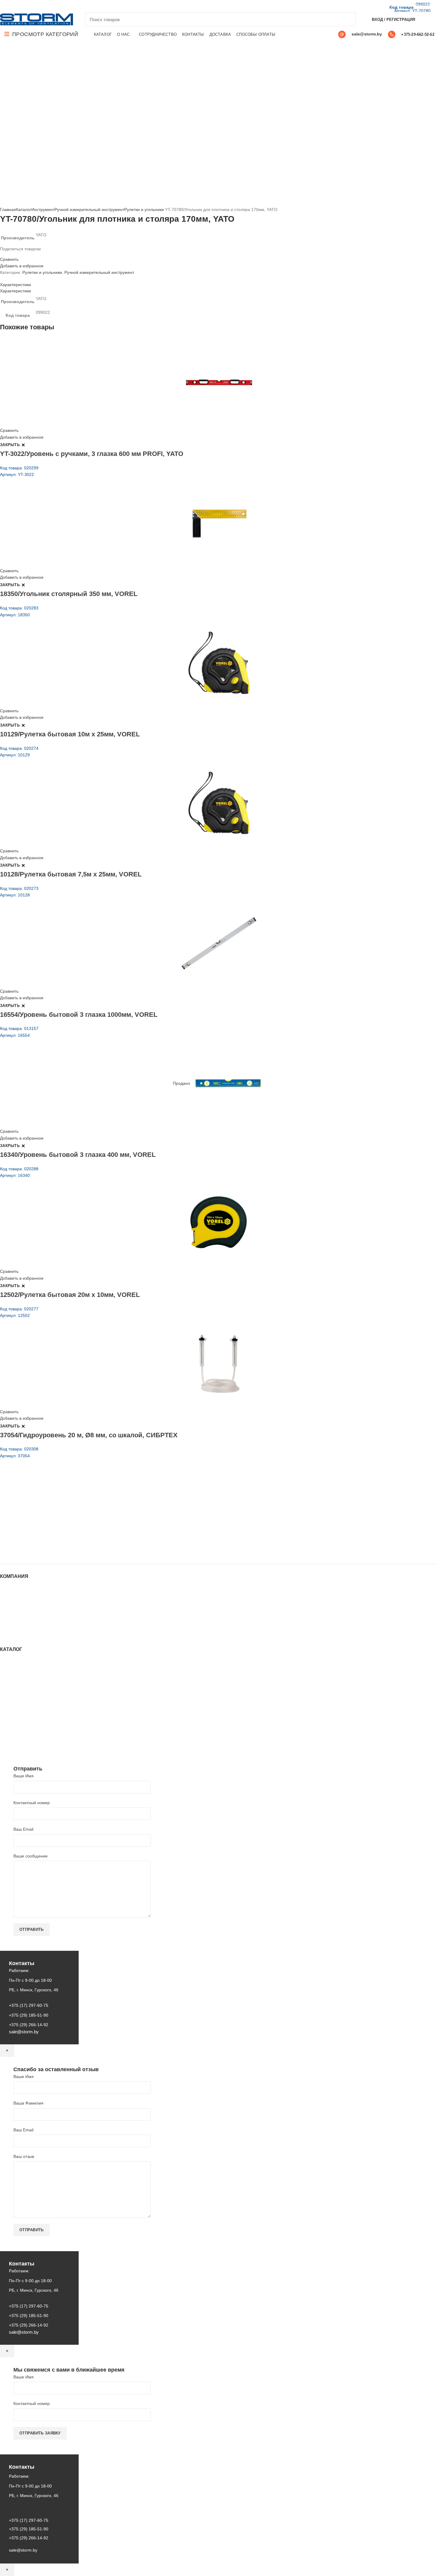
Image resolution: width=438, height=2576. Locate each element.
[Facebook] (3, 6)
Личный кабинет (16, 1618)
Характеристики (15, 285)
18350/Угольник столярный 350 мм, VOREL (69, 594)
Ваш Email (23, 1829)
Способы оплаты (17, 1635)
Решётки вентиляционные (25, 1679)
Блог (4, 1606)
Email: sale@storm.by (29, 1551)
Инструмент (43, 210)
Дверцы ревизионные (21, 1729)
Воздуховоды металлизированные (34, 1691)
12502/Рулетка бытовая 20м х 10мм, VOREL (70, 1295)
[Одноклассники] (17, 6)
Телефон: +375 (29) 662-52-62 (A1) (44, 1501)
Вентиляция (12, 1662)
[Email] (10, 6)
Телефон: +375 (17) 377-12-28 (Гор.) (45, 1534)
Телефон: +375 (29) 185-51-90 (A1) (44, 1517)
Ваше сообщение (31, 1856)
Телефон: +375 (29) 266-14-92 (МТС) (46, 1526)
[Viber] (45, 6)
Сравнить (9, 259)
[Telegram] (38, 6)
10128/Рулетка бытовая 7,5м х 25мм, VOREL (71, 874)
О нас (6, 1600)
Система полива (16, 1673)
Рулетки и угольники (144, 210)
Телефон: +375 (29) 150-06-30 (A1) (44, 1509)
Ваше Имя (24, 1776)
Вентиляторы (13, 1723)
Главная (8, 210)
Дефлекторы (12, 1697)
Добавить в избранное (22, 266)
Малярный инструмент (22, 1735)
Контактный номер (32, 1803)
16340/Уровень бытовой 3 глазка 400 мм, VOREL (78, 1155)
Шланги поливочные (20, 1746)
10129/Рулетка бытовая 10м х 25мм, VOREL (70, 734)
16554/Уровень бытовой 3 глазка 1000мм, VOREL (79, 1015)
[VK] (31, 6)
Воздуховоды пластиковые (26, 1685)
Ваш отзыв (24, 2156)
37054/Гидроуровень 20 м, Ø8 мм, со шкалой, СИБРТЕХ (89, 1435)
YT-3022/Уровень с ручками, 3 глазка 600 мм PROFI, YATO (92, 454)
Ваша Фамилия (28, 2103)
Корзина (8, 1624)
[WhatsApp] (24, 6)
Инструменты (13, 1667)
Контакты (9, 1612)
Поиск (347, 19)
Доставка (9, 1629)
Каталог (24, 210)
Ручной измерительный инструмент (89, 210)
